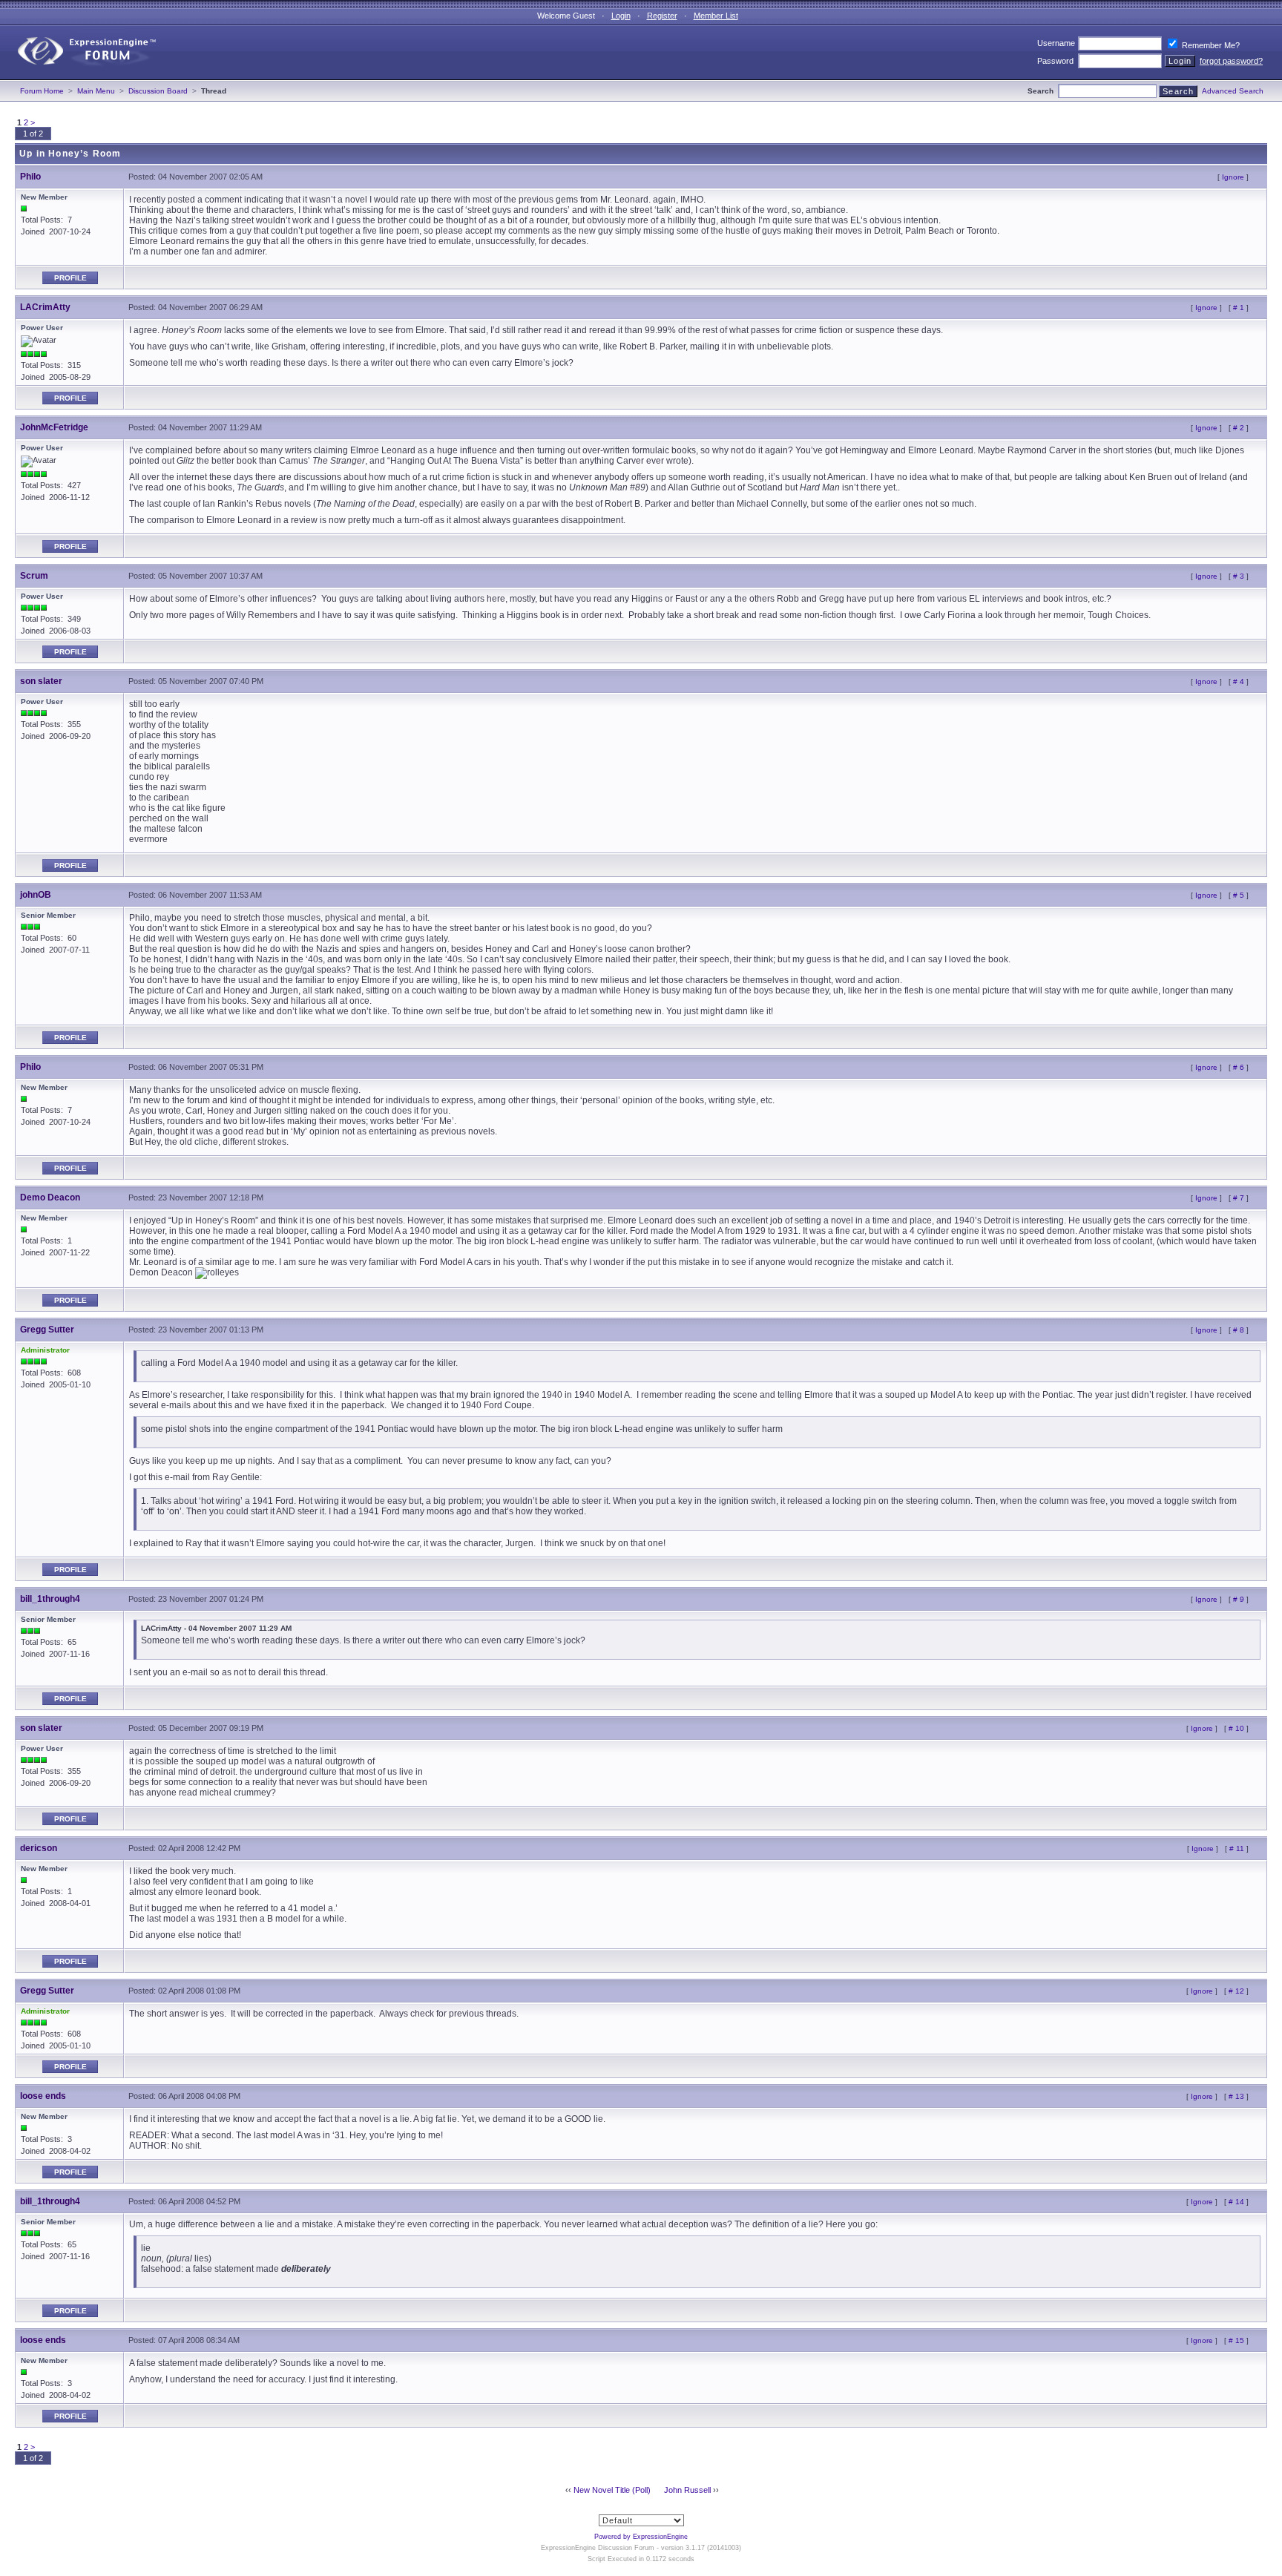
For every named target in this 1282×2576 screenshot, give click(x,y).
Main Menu (96, 91)
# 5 (1239, 895)
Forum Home (42, 91)
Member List (716, 16)
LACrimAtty (45, 307)
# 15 (1236, 2340)
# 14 (1236, 2202)
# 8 (1239, 1330)
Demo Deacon (50, 1197)
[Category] (80, 76)
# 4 (1239, 681)
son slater (41, 681)
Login (621, 16)
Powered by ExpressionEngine (641, 2537)
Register (662, 16)
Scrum (34, 576)
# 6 (1239, 1067)
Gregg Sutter (47, 1330)
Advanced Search (1233, 91)
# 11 (1237, 1849)
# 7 (1239, 1198)
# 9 (1239, 1599)
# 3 (1239, 576)
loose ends (43, 2096)
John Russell (687, 2490)
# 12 (1236, 1991)
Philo (30, 177)
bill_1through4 (50, 1599)
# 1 (1239, 308)
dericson (39, 1848)
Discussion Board (158, 91)
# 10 (1236, 1728)
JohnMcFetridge (54, 427)
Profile (70, 278)
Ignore (1233, 177)
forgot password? (1231, 61)
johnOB (36, 895)
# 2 (1239, 428)
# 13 (1236, 2096)
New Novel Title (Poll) (612, 2490)
